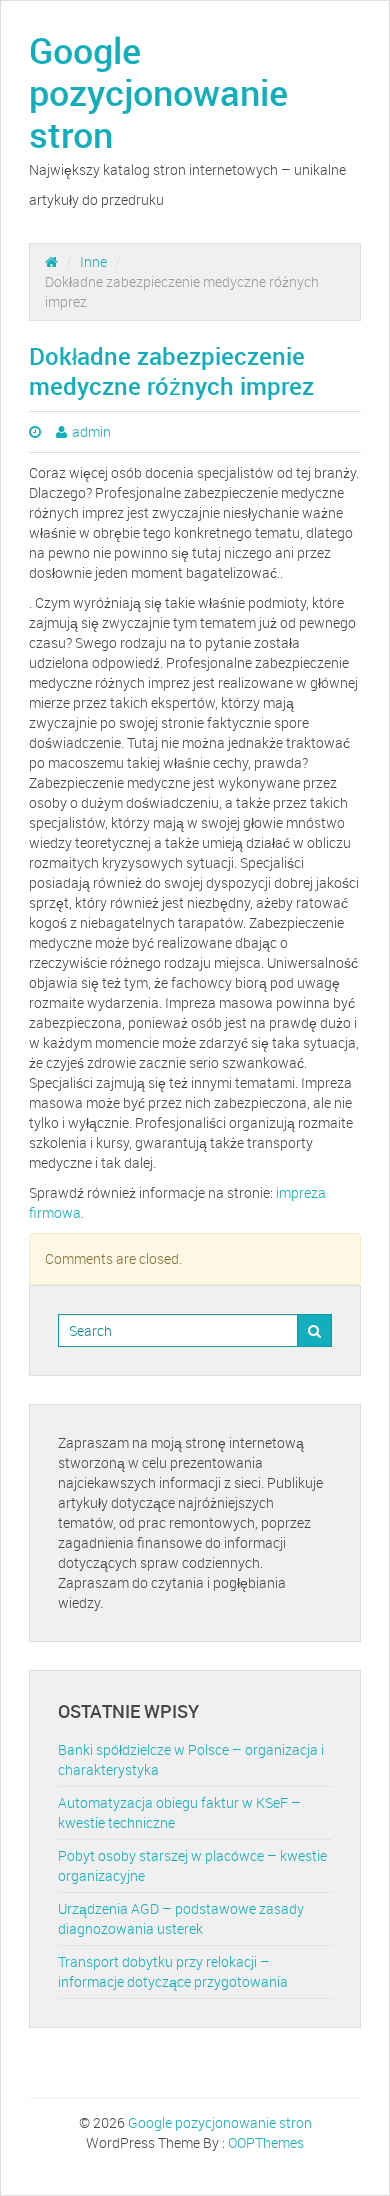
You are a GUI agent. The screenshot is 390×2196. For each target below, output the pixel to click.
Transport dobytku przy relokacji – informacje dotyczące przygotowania (173, 1971)
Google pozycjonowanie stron (158, 92)
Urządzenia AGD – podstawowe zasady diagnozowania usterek (181, 1918)
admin (91, 431)
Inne (93, 261)
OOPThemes (266, 2142)
